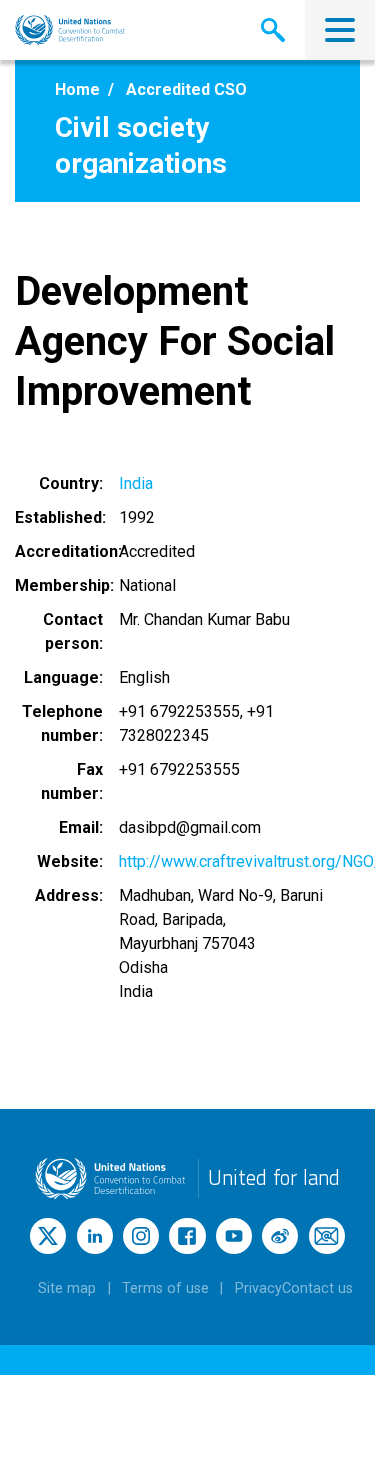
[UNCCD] (70, 30)
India (136, 483)
